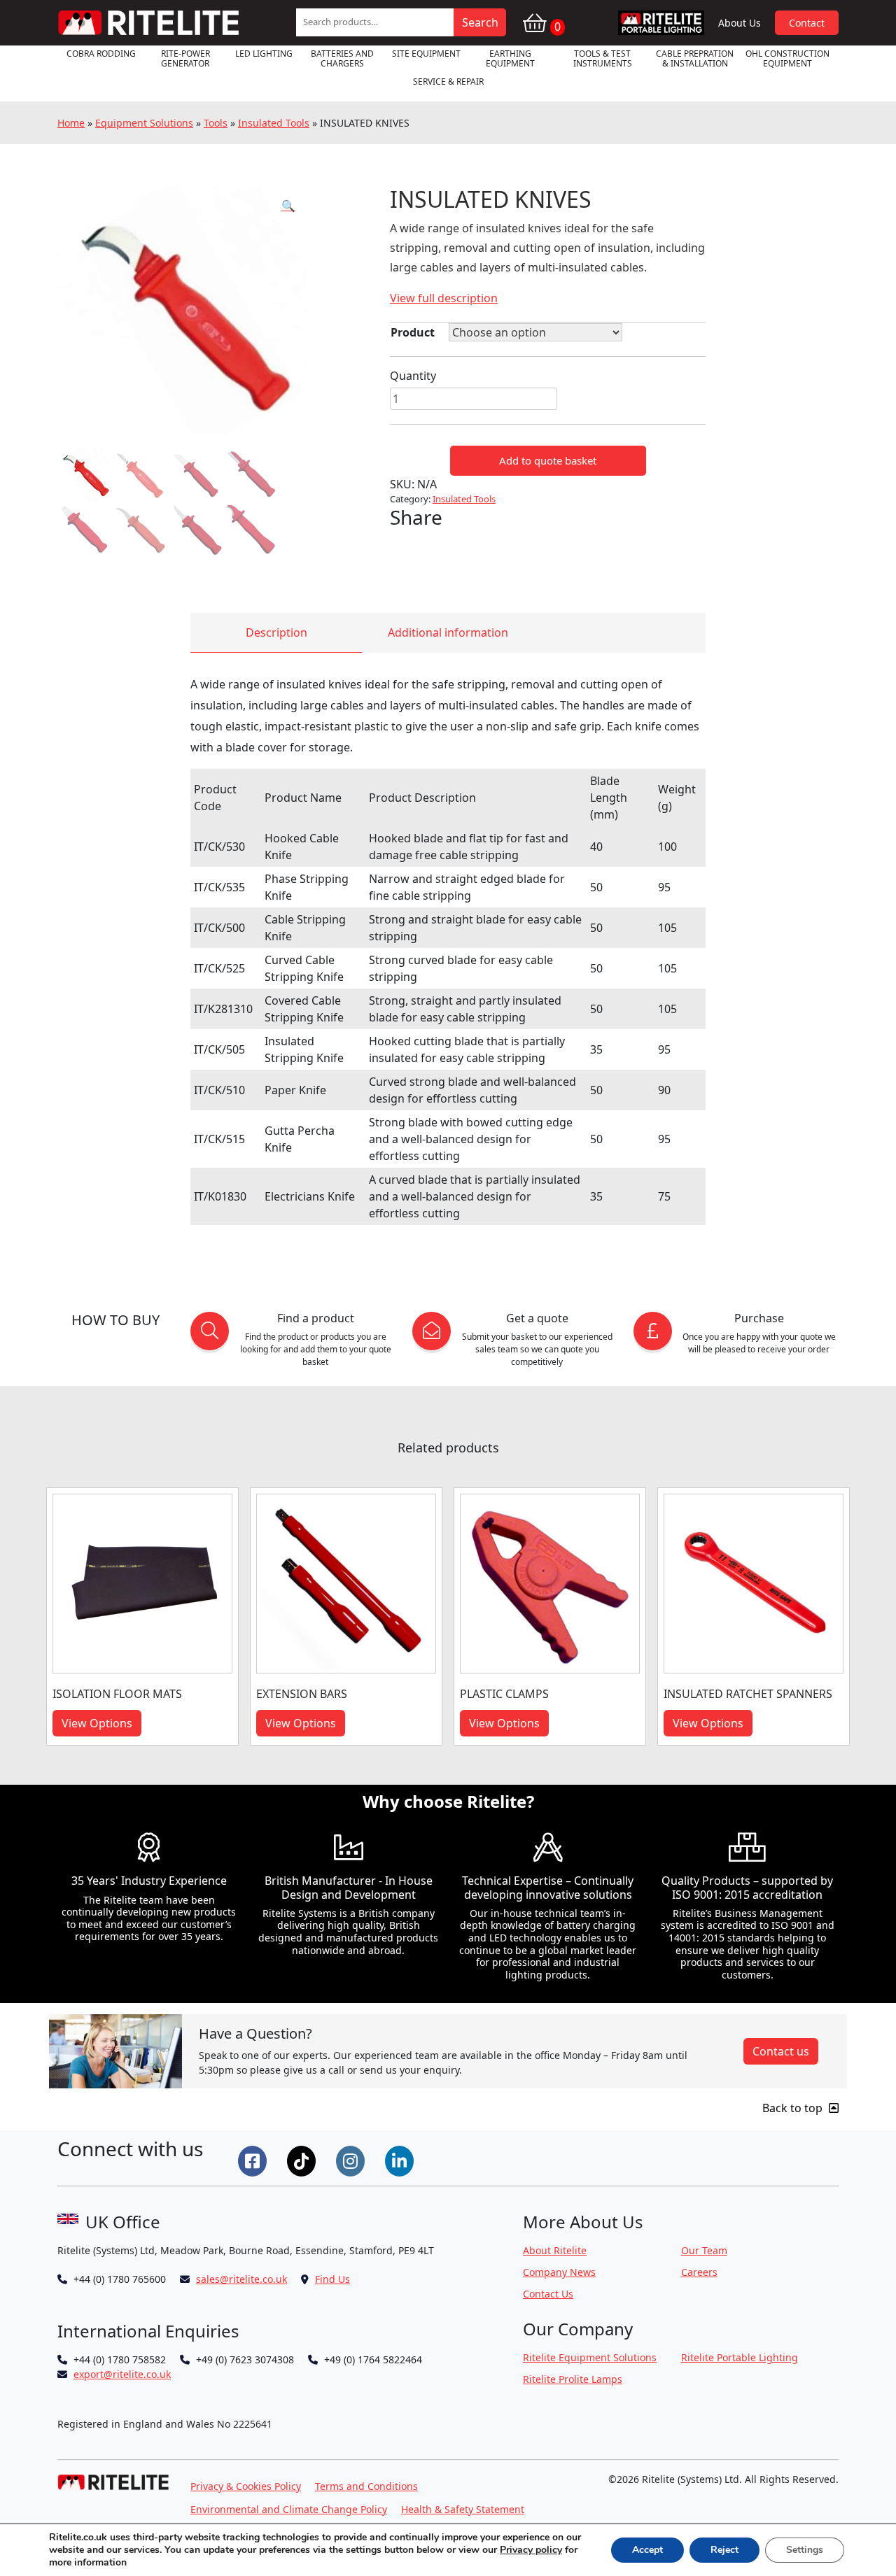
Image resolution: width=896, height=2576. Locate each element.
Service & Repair (448, 82)
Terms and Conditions (366, 2486)
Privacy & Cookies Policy (246, 2486)
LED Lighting (264, 54)
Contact (807, 23)
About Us (740, 23)
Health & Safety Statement (463, 2509)
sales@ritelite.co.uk (241, 2279)
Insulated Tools (274, 123)
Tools (216, 123)
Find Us (332, 2279)
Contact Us (548, 2294)
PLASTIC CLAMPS (504, 1694)
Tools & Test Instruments (603, 58)
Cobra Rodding (101, 54)
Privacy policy (531, 2550)
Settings (805, 2550)
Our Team (704, 2250)
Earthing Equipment (510, 58)
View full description (444, 298)
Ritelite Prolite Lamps (573, 2379)
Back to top (794, 2108)
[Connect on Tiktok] (303, 2160)
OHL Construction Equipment (787, 58)
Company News (559, 2272)
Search (480, 22)
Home (71, 123)
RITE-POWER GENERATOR (185, 58)
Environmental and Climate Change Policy (289, 2509)
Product (413, 332)
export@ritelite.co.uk (122, 2374)
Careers (699, 2272)
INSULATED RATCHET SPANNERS (748, 1694)
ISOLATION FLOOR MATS (117, 1694)
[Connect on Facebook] (254, 2160)
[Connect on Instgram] (352, 2160)
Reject (724, 2550)
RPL (661, 23)
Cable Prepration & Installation (695, 58)
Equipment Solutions (144, 123)
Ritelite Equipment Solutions (590, 2357)
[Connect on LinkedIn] (401, 2160)
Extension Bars (302, 1694)
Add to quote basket (548, 460)
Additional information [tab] (448, 632)
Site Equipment (426, 54)
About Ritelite (555, 2250)
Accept (647, 2550)
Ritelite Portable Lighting (740, 2357)
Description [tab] (276, 632)
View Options (97, 1723)
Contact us (781, 2051)
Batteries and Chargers (342, 58)
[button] (288, 206)
